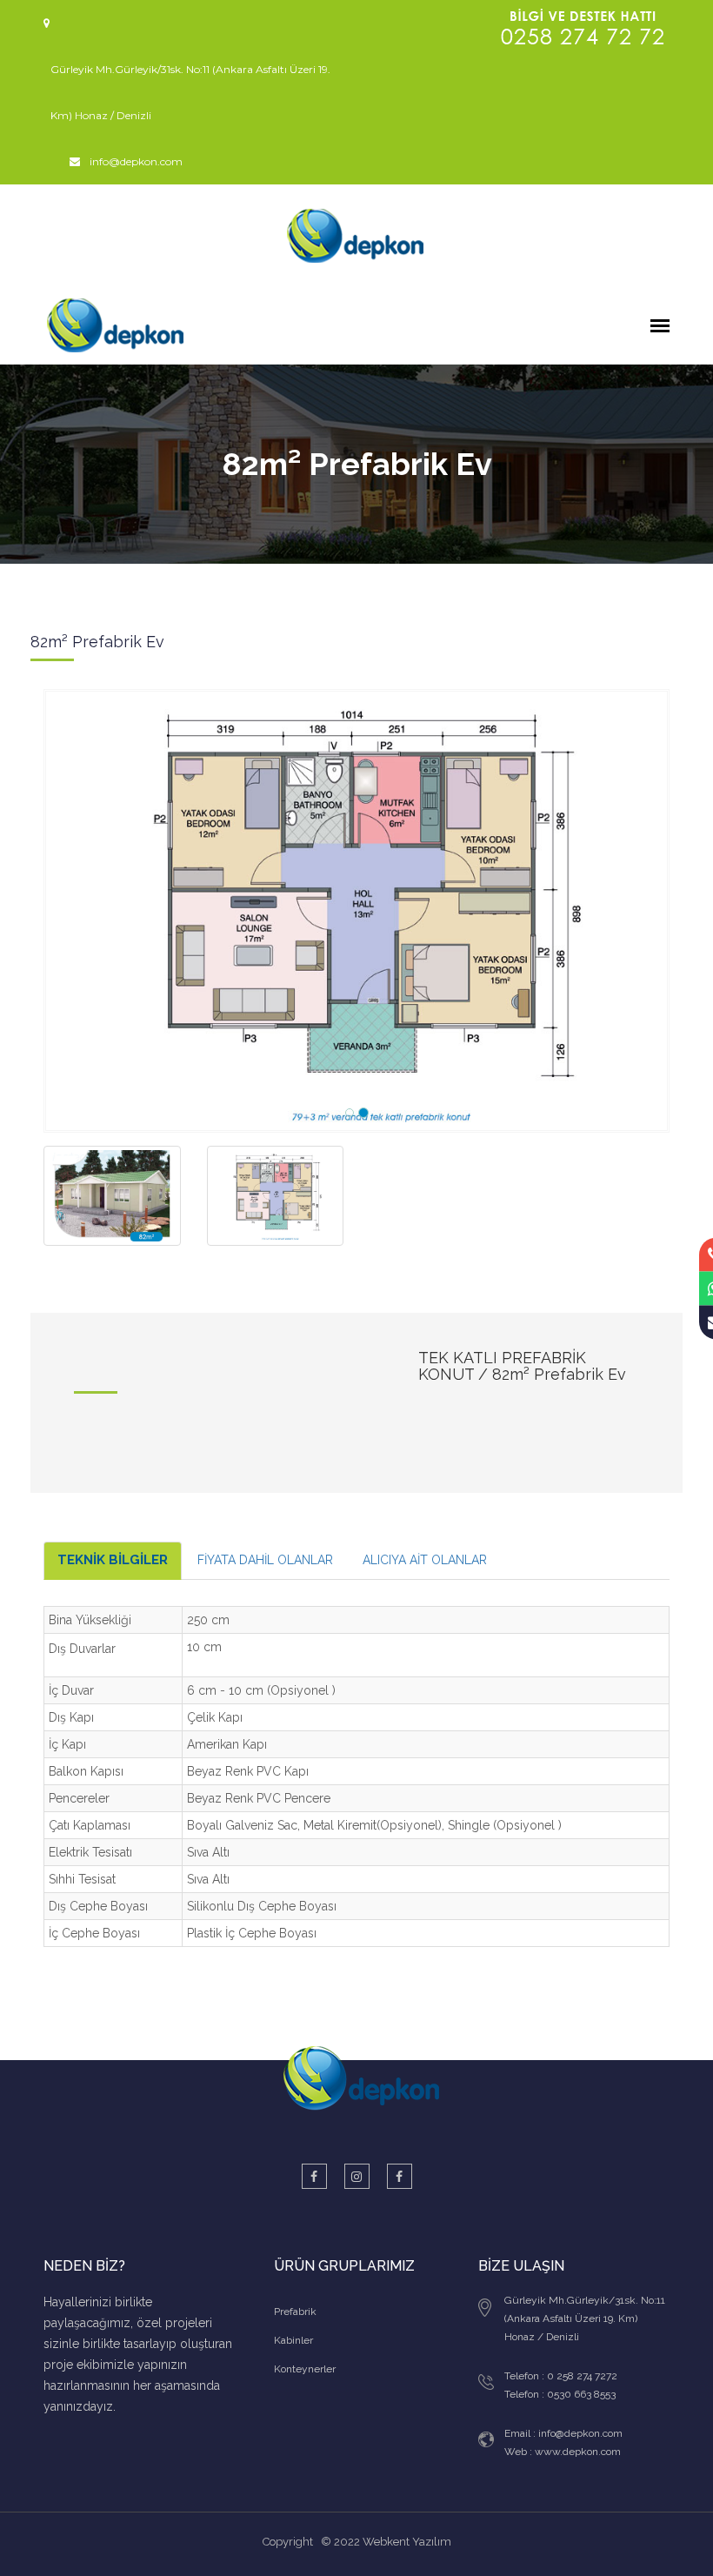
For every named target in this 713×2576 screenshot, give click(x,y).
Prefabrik (295, 2312)
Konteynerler (305, 2369)
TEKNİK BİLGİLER (113, 1560)
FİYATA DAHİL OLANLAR (265, 1560)
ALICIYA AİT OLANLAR (425, 1560)
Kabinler (293, 2340)
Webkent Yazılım (407, 2542)
